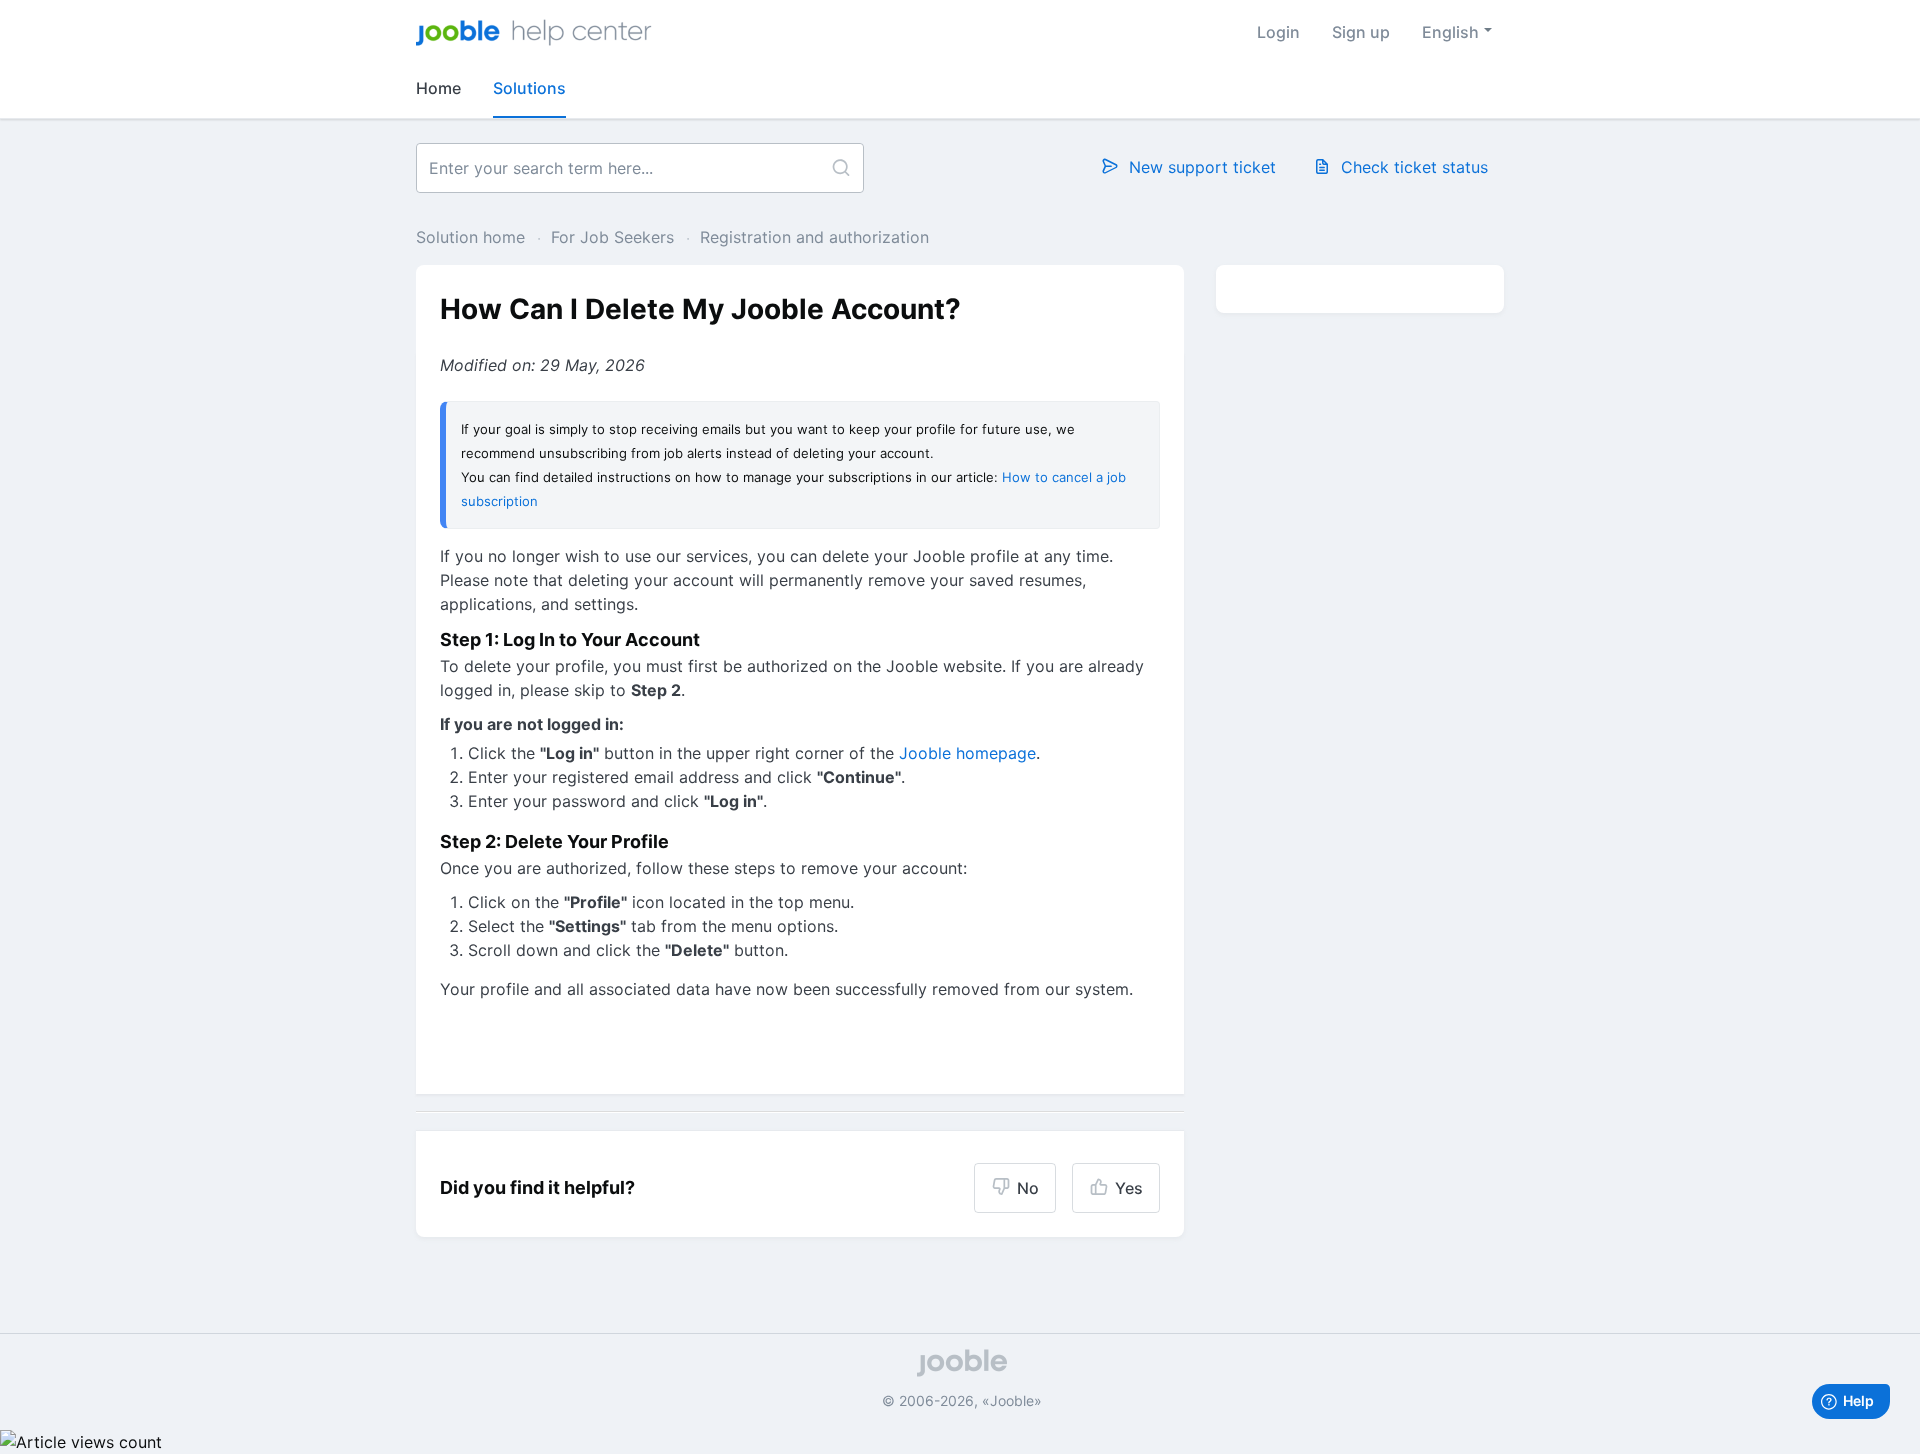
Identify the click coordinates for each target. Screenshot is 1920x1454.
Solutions (529, 88)
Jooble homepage (967, 753)
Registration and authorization (814, 237)
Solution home (473, 237)
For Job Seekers (612, 237)
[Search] (840, 168)
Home (438, 88)
